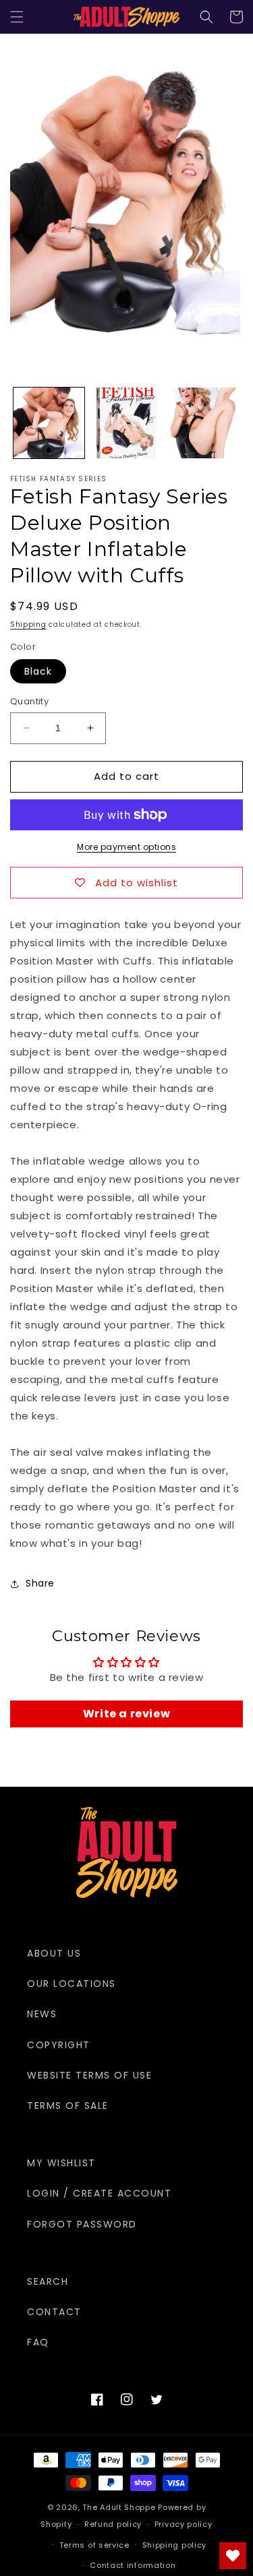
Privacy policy (184, 2524)
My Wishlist (61, 2163)
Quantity (29, 701)
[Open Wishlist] (233, 2556)
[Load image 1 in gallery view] (49, 423)
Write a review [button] (126, 1714)
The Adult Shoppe (119, 2507)
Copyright (59, 2045)
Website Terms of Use (89, 2075)
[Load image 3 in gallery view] (203, 423)
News (42, 2014)
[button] (17, 17)
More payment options (126, 847)
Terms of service (94, 2545)
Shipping (28, 624)
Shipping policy (175, 2545)
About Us (54, 1953)
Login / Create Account (99, 2193)
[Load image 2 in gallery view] (126, 423)
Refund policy (113, 2524)
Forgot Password (82, 2224)
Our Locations (72, 1984)
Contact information (133, 2565)
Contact (54, 2312)
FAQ (38, 2342)
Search (48, 2281)
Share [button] (40, 1583)
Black (38, 671)
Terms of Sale (68, 2106)
